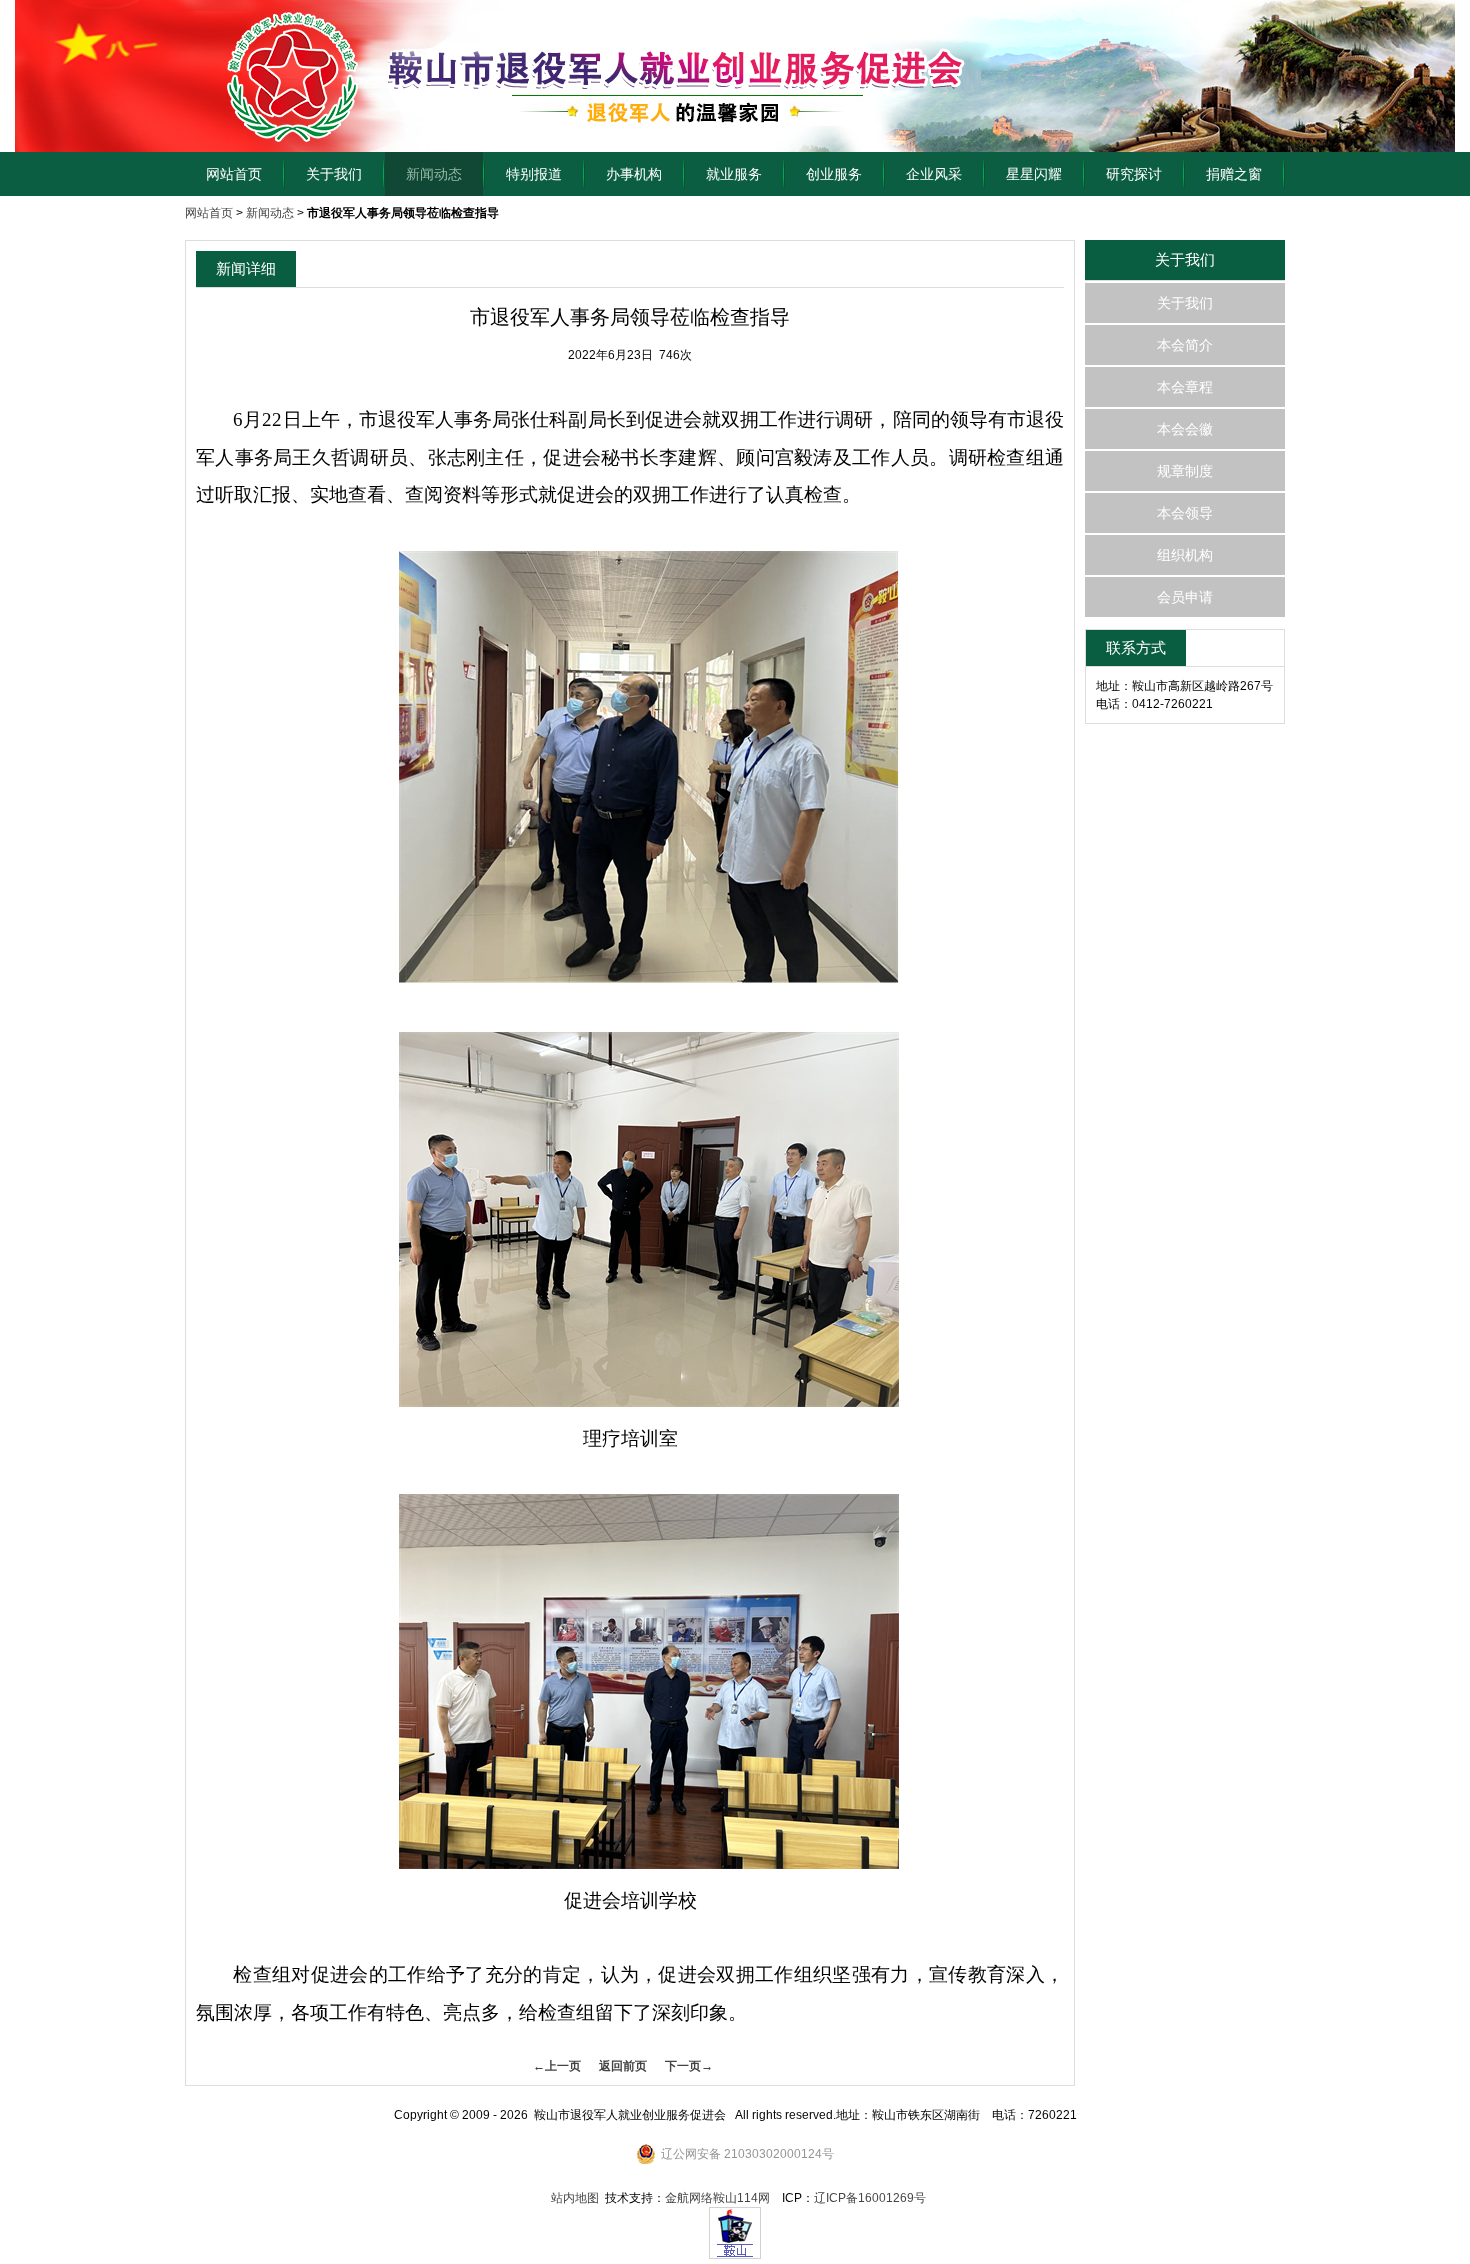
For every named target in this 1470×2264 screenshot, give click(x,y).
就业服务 (734, 174)
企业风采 (934, 174)
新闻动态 (434, 174)
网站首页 (234, 174)
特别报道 (534, 174)
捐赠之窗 (1234, 174)
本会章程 (1185, 387)
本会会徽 (1185, 429)
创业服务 (834, 174)
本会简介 (1185, 345)
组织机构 (1185, 555)
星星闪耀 (1034, 174)
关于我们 (334, 174)
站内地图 (575, 2198)
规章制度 (1185, 471)
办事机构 (634, 174)
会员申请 (1185, 597)
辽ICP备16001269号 (870, 2198)
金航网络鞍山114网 (717, 2198)
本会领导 (1185, 513)
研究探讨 (1134, 174)
